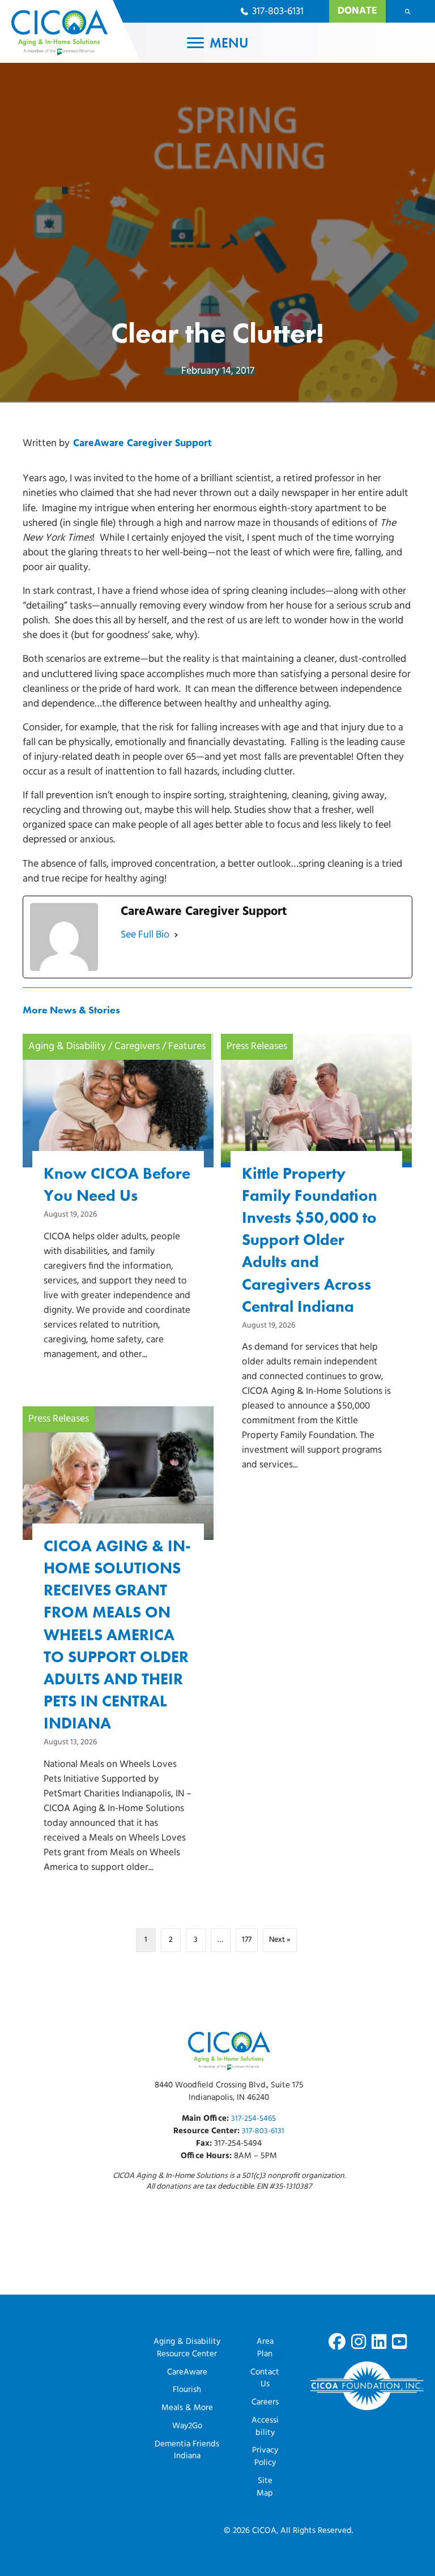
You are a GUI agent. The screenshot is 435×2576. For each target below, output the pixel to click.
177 (247, 1940)
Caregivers (137, 1047)
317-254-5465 (253, 2119)
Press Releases (257, 1047)
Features (187, 1047)
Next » (280, 1940)
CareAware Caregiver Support (142, 444)
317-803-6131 (263, 2131)
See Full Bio (145, 935)
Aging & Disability (67, 1047)
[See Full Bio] (176, 935)
